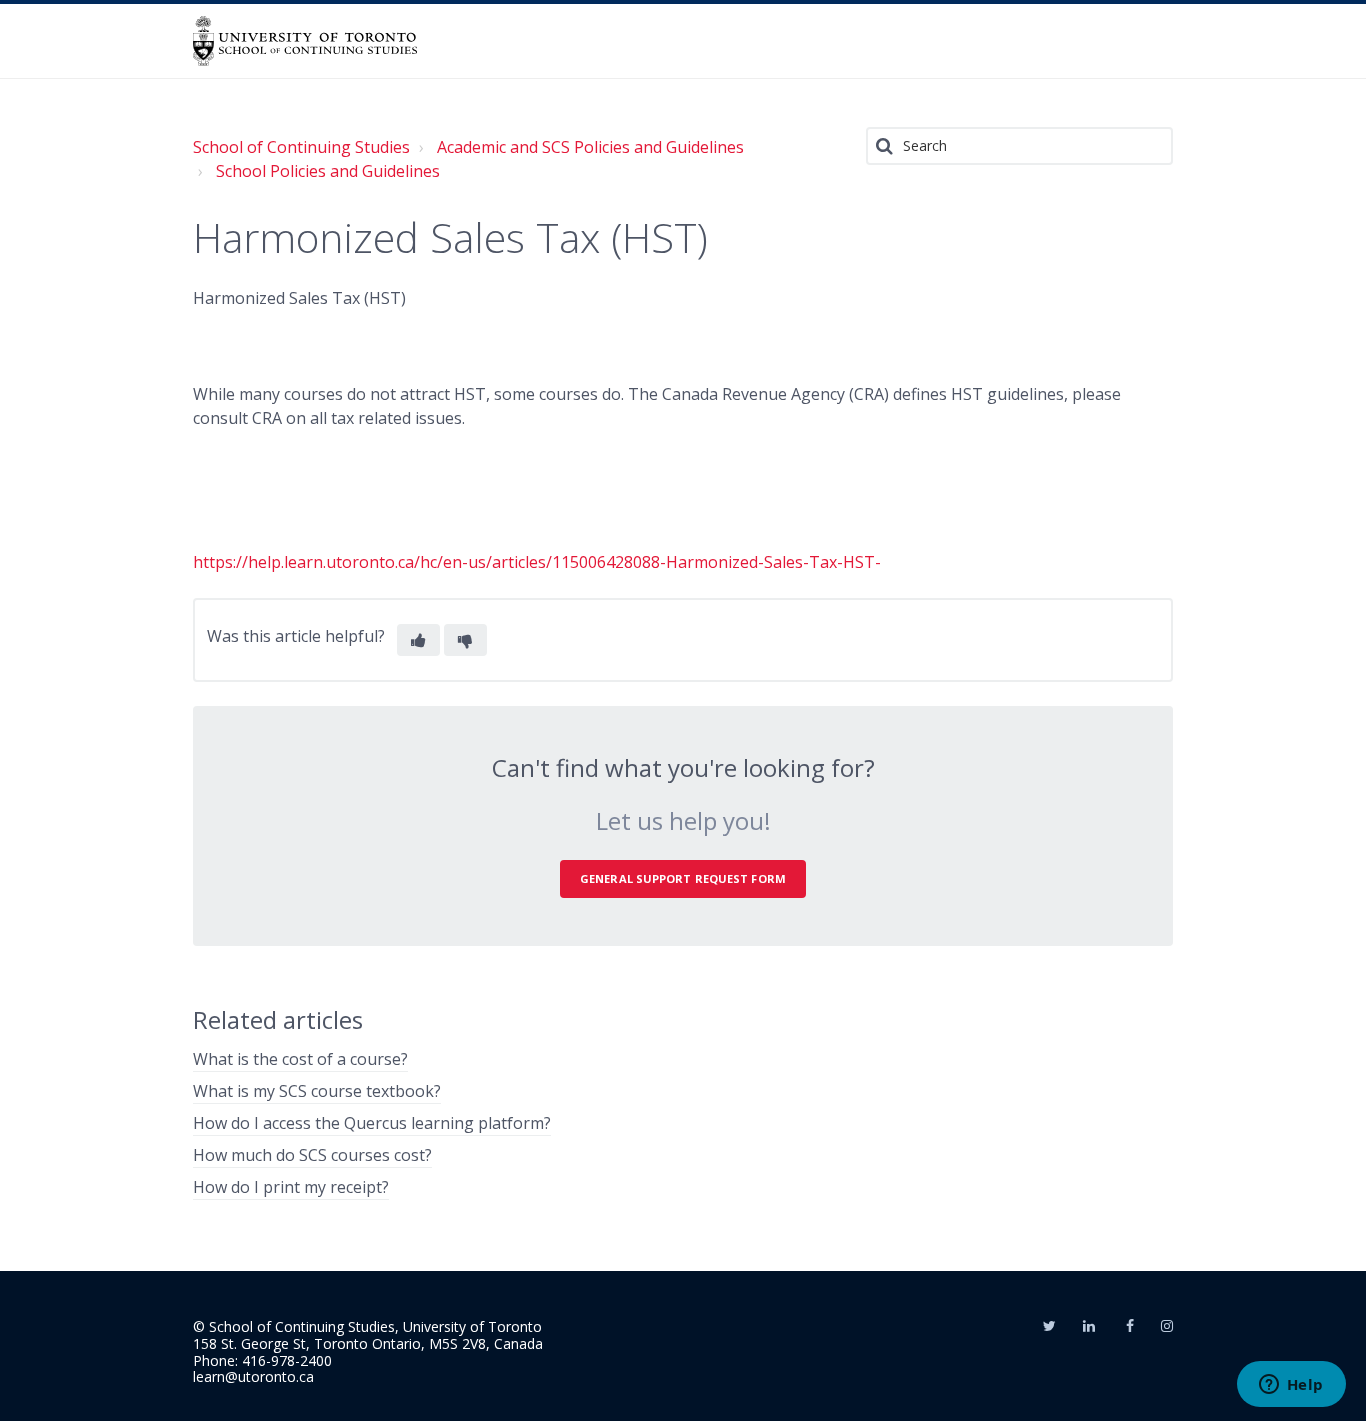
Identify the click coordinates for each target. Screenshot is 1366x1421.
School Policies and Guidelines (328, 171)
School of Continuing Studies (301, 147)
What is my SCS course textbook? (317, 1091)
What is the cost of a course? (300, 1059)
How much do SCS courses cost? (312, 1155)
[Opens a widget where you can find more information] (1291, 1386)
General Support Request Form (683, 878)
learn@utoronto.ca (253, 1376)
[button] (418, 640)
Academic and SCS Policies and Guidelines (590, 147)
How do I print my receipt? (291, 1187)
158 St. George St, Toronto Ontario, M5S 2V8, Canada (368, 1343)
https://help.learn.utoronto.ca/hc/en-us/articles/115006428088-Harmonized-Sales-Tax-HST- (537, 562)
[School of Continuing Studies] (305, 41)
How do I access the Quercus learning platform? (372, 1123)
